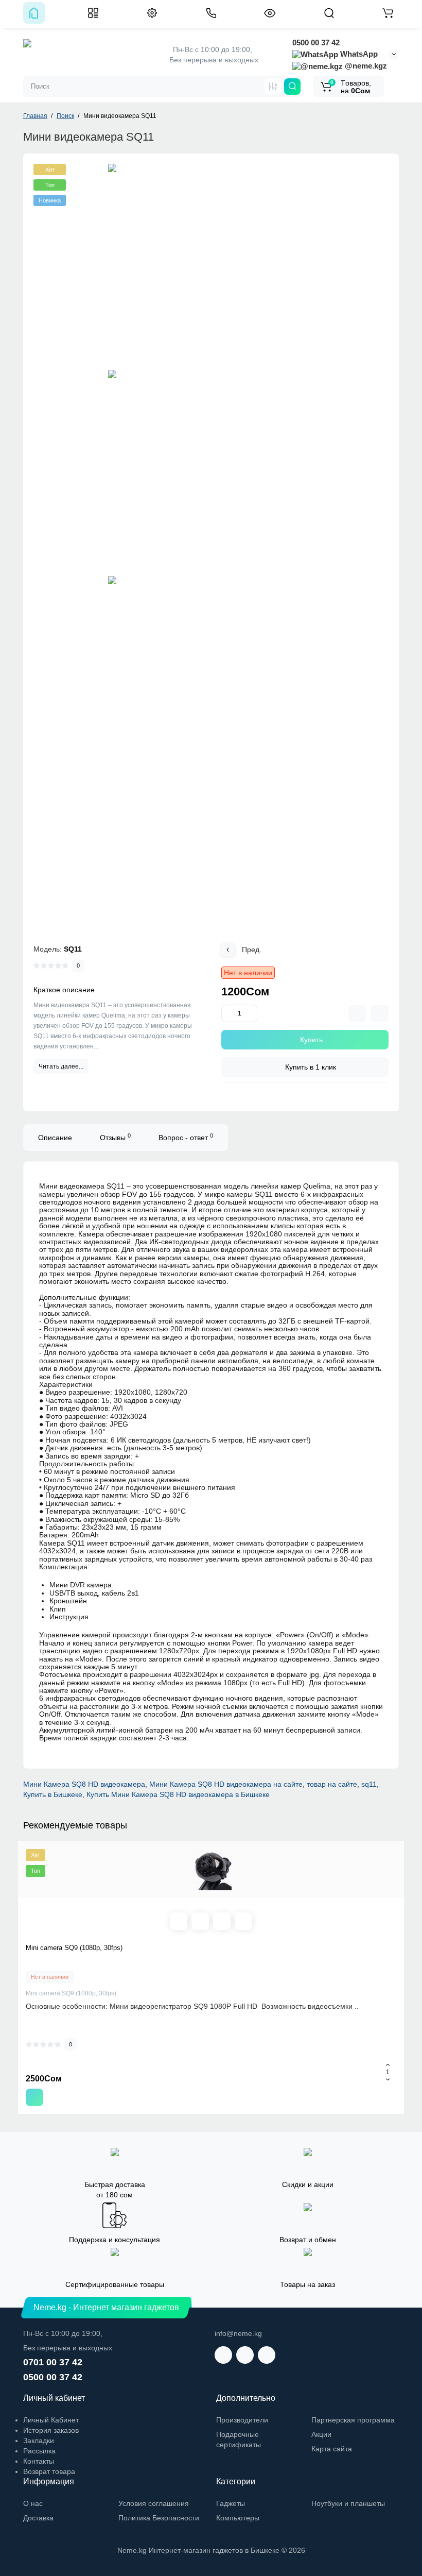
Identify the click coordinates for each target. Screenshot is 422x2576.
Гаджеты (231, 2503)
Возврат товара (49, 2471)
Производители (242, 2420)
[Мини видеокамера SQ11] (211, 267)
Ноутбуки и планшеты (348, 2503)
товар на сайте (332, 1784)
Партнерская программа (353, 2420)
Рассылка (39, 2451)
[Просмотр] (179, 1921)
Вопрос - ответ (186, 1137)
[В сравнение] (357, 1013)
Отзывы (115, 1137)
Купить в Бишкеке (53, 1794)
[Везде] (273, 87)
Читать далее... (61, 1066)
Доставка (38, 2518)
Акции (321, 2434)
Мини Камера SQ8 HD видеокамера (84, 1784)
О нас (33, 2503)
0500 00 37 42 (316, 43)
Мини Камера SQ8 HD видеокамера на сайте (226, 1784)
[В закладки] (380, 1013)
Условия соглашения (154, 2503)
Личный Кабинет (51, 2420)
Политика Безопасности (159, 2518)
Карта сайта (332, 2449)
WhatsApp (358, 54)
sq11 (369, 1784)
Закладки (39, 2441)
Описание (55, 1138)
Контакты (39, 2461)
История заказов (51, 2430)
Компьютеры (238, 2518)
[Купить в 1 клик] (200, 1921)
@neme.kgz (365, 66)
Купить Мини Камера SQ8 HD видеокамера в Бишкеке (178, 1794)
